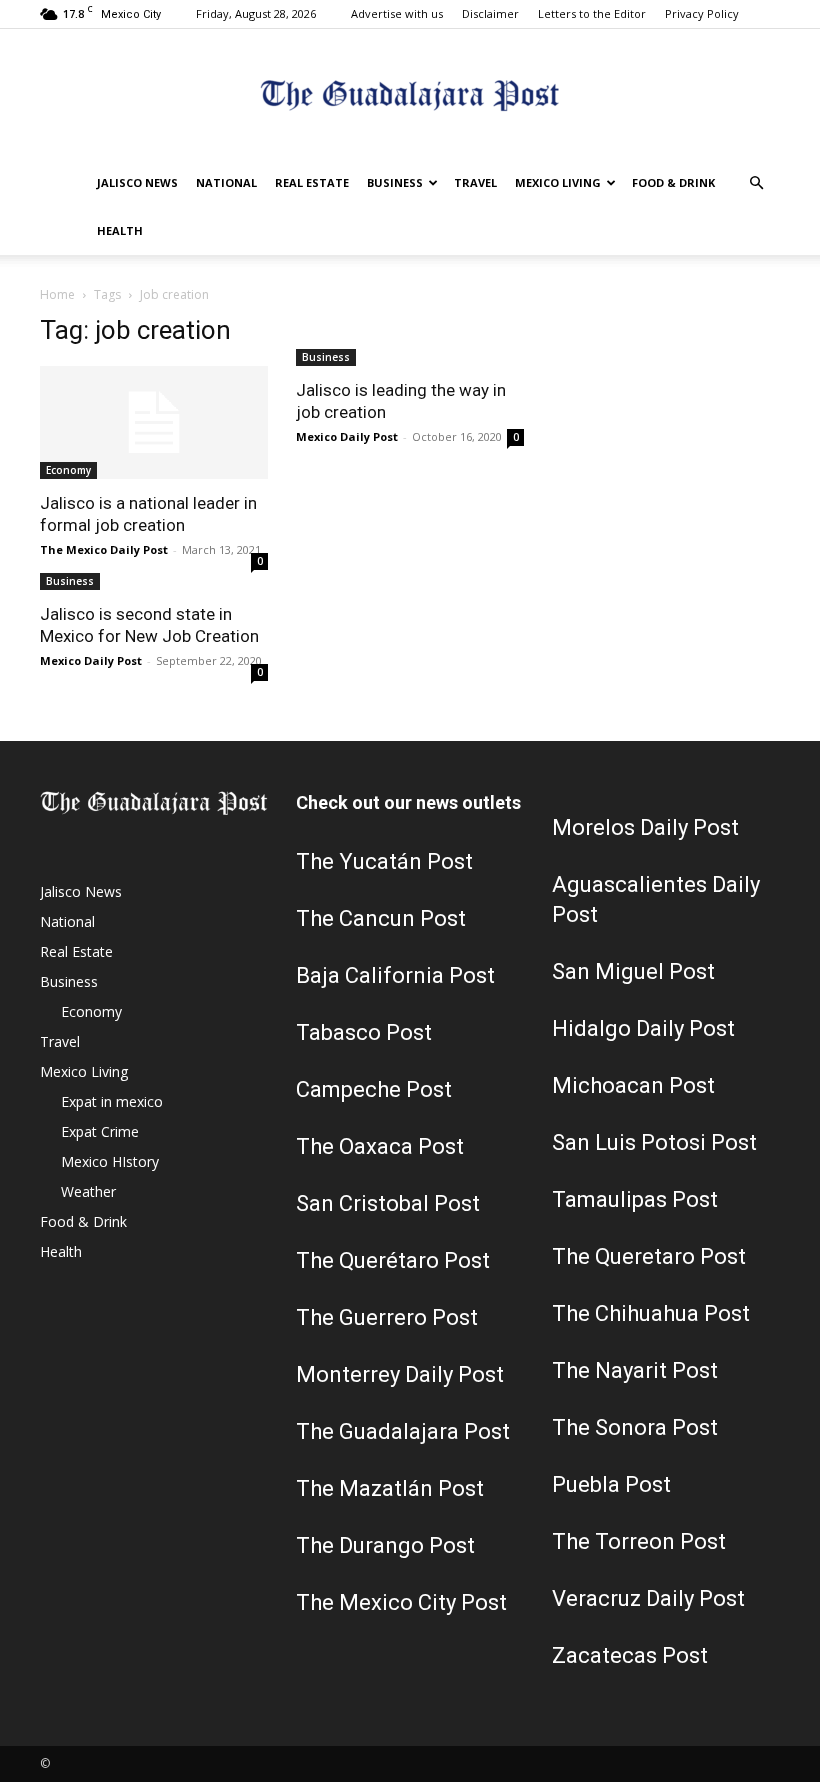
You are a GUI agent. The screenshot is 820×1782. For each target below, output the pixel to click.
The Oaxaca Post (380, 1146)
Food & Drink (673, 182)
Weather (88, 1191)
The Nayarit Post (635, 1370)
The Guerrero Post (387, 1317)
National (226, 182)
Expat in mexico (112, 1101)
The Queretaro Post (649, 1256)
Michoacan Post (633, 1085)
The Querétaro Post (393, 1260)
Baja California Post (395, 975)
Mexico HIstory (110, 1161)
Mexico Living (558, 182)
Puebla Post (611, 1484)
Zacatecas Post (630, 1655)
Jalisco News (137, 182)
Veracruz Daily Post (648, 1598)
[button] (756, 183)
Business (395, 182)
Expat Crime (100, 1131)
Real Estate (312, 182)
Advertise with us (397, 13)
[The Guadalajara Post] (410, 95)
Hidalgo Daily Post (643, 1028)
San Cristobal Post (388, 1203)
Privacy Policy (702, 13)
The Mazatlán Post (390, 1488)
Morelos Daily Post (645, 827)
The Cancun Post (381, 918)
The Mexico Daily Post (104, 549)
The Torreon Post (639, 1541)
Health (120, 230)
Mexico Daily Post (347, 436)
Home (57, 294)
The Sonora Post (635, 1427)
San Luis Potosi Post (654, 1142)
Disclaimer (490, 13)
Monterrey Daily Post (400, 1374)
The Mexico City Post (401, 1602)
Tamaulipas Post (635, 1199)
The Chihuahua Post (651, 1313)
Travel (475, 182)
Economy (68, 470)
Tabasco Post (364, 1032)
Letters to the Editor (592, 13)
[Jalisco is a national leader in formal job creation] (154, 422)
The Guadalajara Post (403, 1431)
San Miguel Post (633, 971)
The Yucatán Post (384, 861)
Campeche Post (374, 1089)
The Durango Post (385, 1545)
